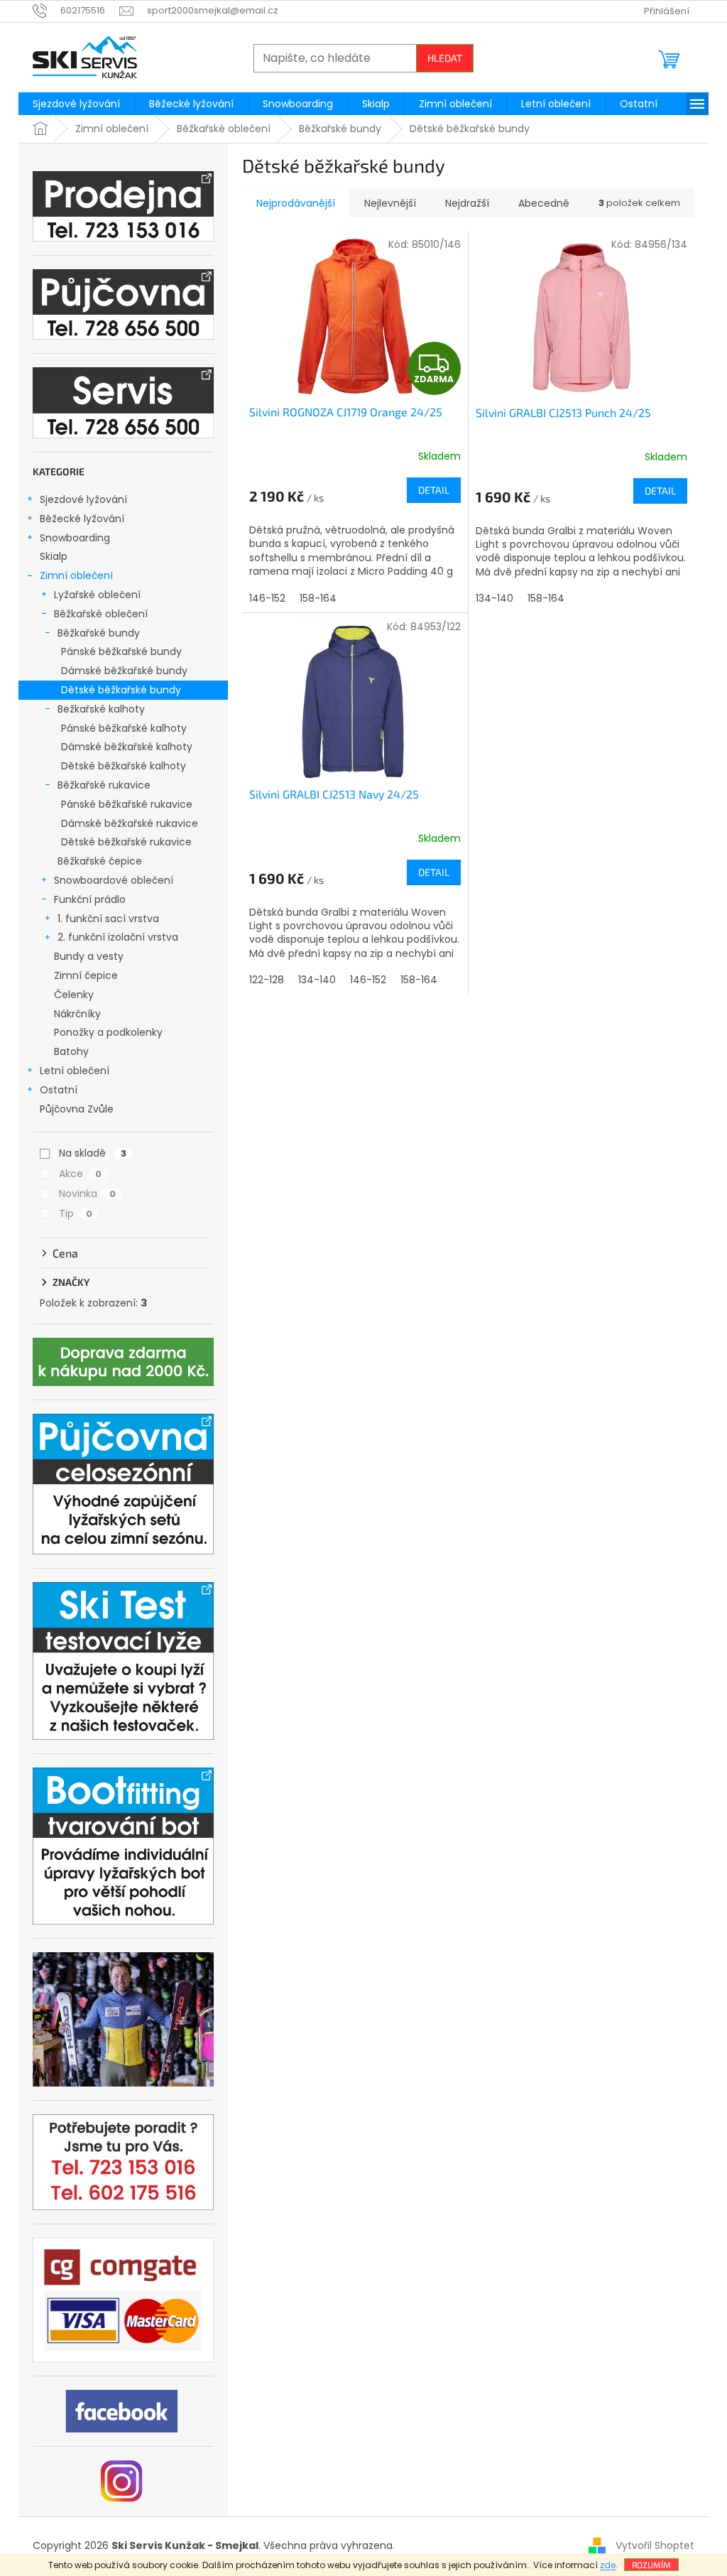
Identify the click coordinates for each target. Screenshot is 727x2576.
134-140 (494, 598)
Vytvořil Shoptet (655, 2545)
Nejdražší (467, 203)
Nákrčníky (77, 1014)
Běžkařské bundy (99, 633)
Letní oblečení (75, 1071)
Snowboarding (75, 538)
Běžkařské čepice (100, 861)
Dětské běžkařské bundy (121, 690)
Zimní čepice (86, 975)
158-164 (318, 598)
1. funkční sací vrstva (108, 919)
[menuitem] (76, 104)
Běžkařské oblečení (101, 614)
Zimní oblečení (76, 575)
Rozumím (651, 2565)
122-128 (267, 980)
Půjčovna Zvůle (77, 1109)
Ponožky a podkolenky (108, 1032)
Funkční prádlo (90, 899)
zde (608, 2565)
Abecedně (544, 203)
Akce (80, 1174)
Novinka (87, 1194)
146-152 (267, 598)
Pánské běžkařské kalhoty (124, 728)
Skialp (54, 556)
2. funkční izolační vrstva (118, 937)
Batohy (71, 1051)
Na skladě (93, 1153)
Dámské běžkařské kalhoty (127, 747)
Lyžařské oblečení (97, 595)
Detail (434, 490)
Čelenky (74, 995)
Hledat (445, 58)
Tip (76, 1213)
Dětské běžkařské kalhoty (124, 766)
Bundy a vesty (89, 956)
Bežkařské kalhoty (101, 709)
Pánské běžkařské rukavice (127, 804)
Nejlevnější (390, 203)
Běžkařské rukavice (104, 785)
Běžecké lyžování (82, 519)
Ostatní (59, 1090)
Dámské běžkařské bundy (124, 671)
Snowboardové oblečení (114, 880)
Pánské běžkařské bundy (121, 651)
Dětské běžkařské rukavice (126, 842)
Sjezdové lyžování (83, 499)
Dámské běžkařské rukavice (130, 823)
